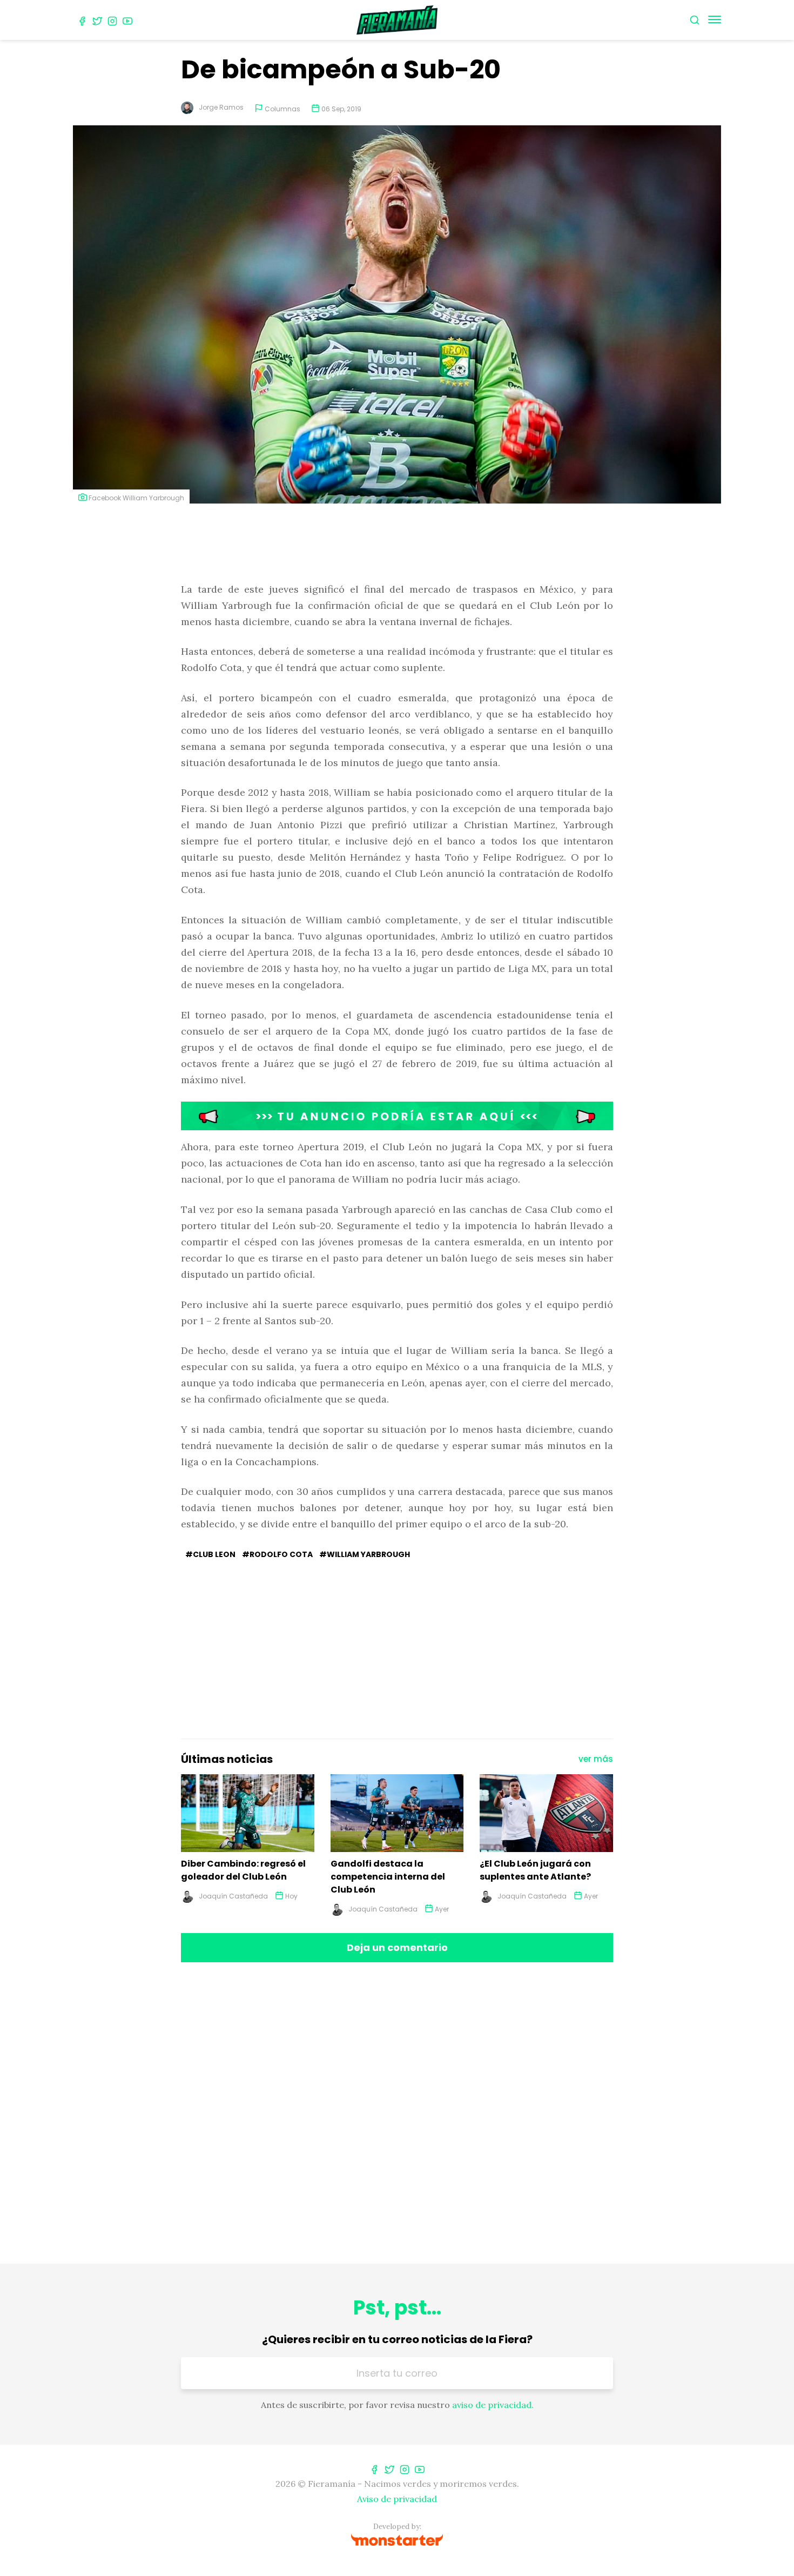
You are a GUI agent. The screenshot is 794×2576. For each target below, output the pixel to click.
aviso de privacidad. (493, 2405)
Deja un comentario (397, 1947)
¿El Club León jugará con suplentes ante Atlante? (535, 1870)
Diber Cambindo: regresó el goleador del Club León (243, 1870)
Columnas (282, 109)
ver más (596, 1759)
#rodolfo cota (277, 1554)
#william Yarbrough (365, 1554)
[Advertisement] (397, 544)
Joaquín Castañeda (233, 1896)
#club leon (210, 1554)
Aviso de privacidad (397, 2499)
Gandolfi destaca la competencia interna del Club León (388, 1877)
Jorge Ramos (221, 107)
